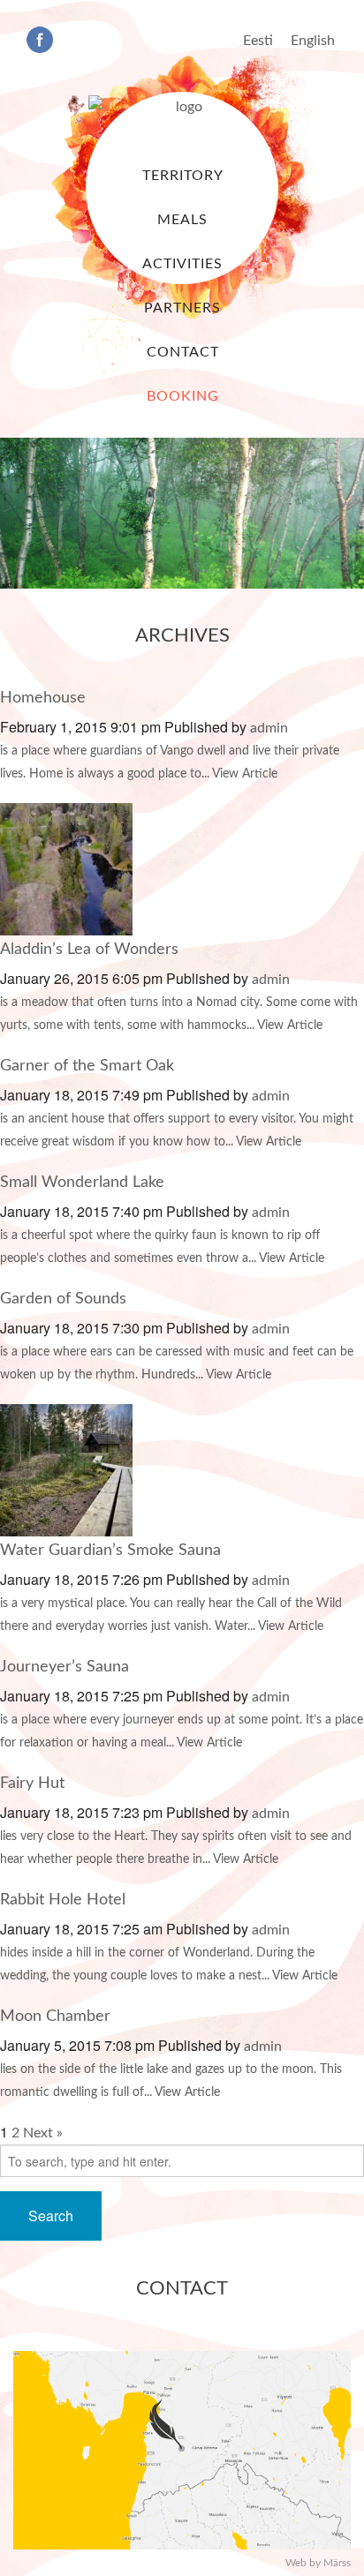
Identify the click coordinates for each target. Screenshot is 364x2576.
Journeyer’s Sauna (64, 1667)
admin (269, 728)
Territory (183, 176)
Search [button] (51, 2216)
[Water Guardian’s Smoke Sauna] (66, 1469)
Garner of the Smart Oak (87, 1066)
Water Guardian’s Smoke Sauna (110, 1551)
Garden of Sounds (63, 1299)
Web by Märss (318, 2563)
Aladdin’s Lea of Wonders (89, 950)
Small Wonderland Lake (82, 1183)
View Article (245, 774)
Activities (182, 264)
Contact (183, 352)
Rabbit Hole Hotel (63, 1900)
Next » (43, 2133)
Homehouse (43, 698)
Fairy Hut (32, 1784)
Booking (183, 396)
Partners (182, 308)
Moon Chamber (55, 2016)
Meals (182, 220)
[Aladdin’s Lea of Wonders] (66, 868)
